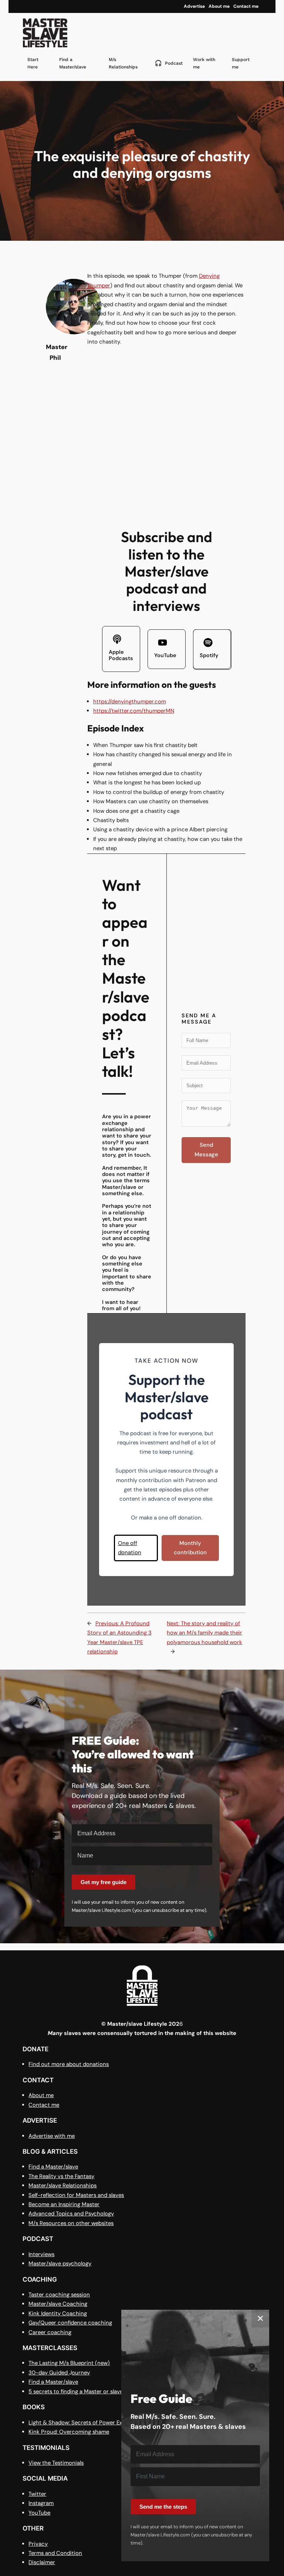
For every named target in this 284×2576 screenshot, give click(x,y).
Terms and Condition (55, 2553)
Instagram (41, 2503)
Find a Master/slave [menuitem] (73, 63)
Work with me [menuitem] (204, 63)
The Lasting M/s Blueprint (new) (69, 2363)
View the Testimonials (56, 2463)
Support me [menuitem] (241, 63)
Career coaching (50, 2332)
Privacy (38, 2544)
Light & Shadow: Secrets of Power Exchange (85, 2423)
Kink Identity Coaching (58, 2313)
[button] (136, 1548)
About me (41, 2095)
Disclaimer (42, 2562)
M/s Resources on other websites (71, 2223)
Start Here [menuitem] (33, 63)
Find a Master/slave (53, 2167)
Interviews (41, 2254)
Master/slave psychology (60, 2264)
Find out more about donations (69, 2064)
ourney (81, 2373)
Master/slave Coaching (58, 2304)
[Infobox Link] (121, 649)
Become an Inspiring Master (64, 2204)
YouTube (39, 2513)
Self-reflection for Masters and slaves (76, 2195)
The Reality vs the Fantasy (61, 2176)
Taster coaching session (59, 2295)
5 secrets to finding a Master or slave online (84, 2391)
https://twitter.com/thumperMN (134, 711)
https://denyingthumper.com (130, 702)
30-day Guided (49, 2373)
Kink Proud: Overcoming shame (69, 2432)
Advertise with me (52, 2136)
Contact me (44, 2105)
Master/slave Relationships (62, 2185)
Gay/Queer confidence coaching (70, 2323)
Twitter (37, 2494)
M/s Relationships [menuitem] (123, 63)
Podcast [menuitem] (169, 63)
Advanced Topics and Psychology (71, 2214)
